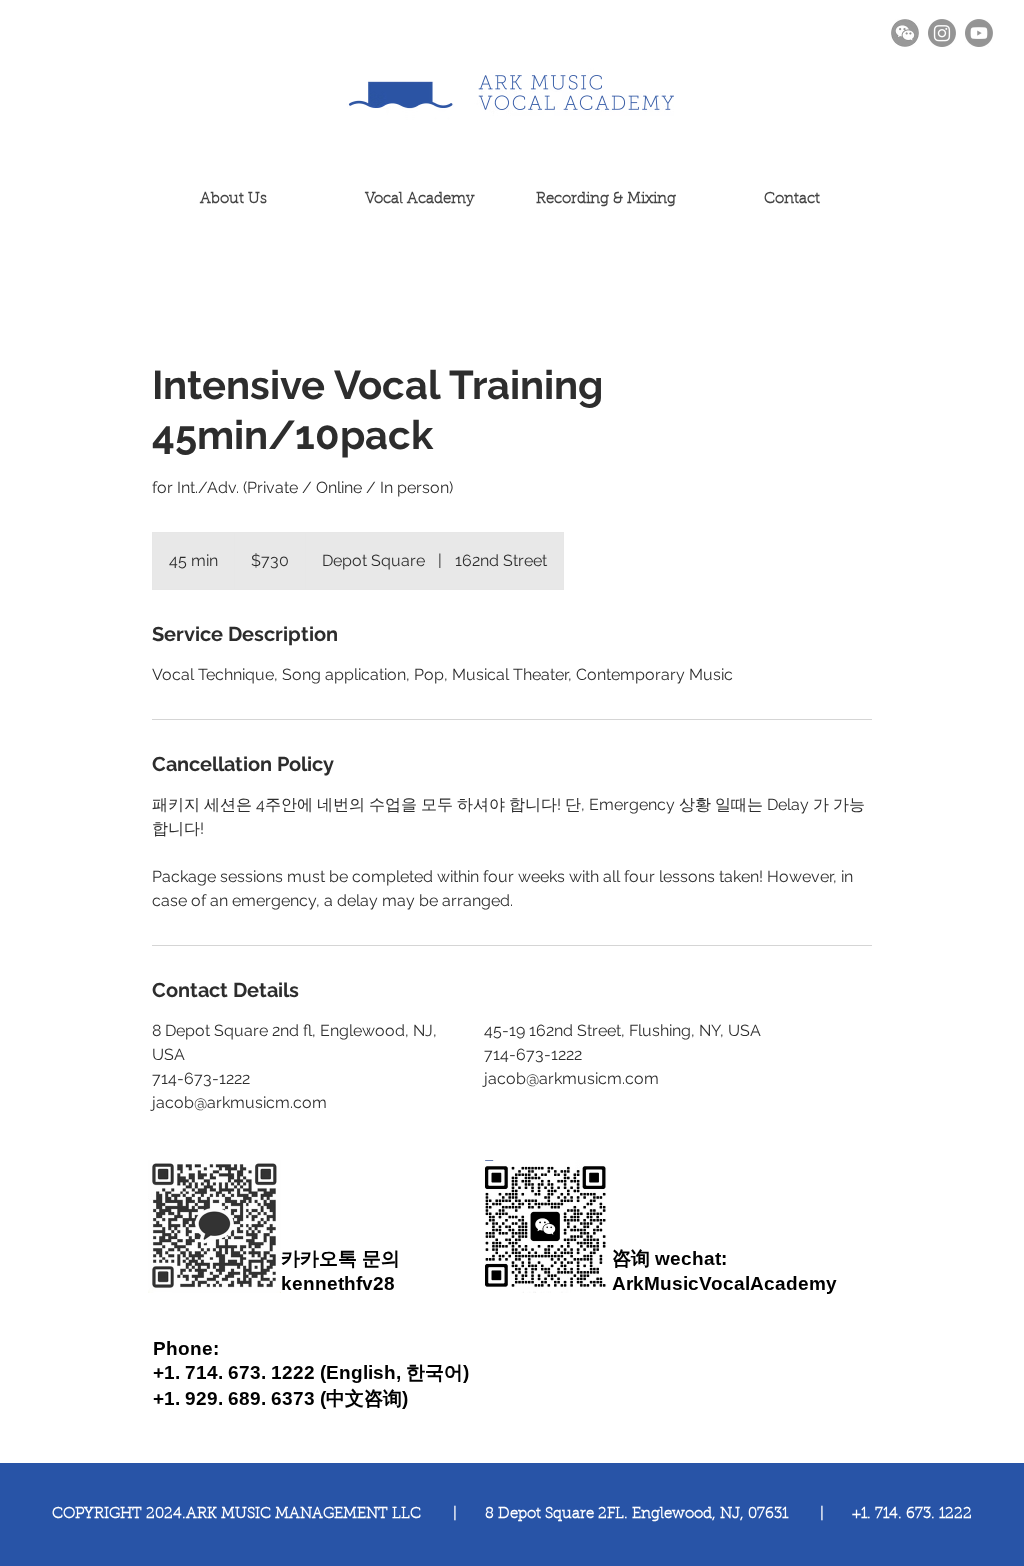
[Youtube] (979, 33)
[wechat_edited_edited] (905, 33)
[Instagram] (942, 33)
